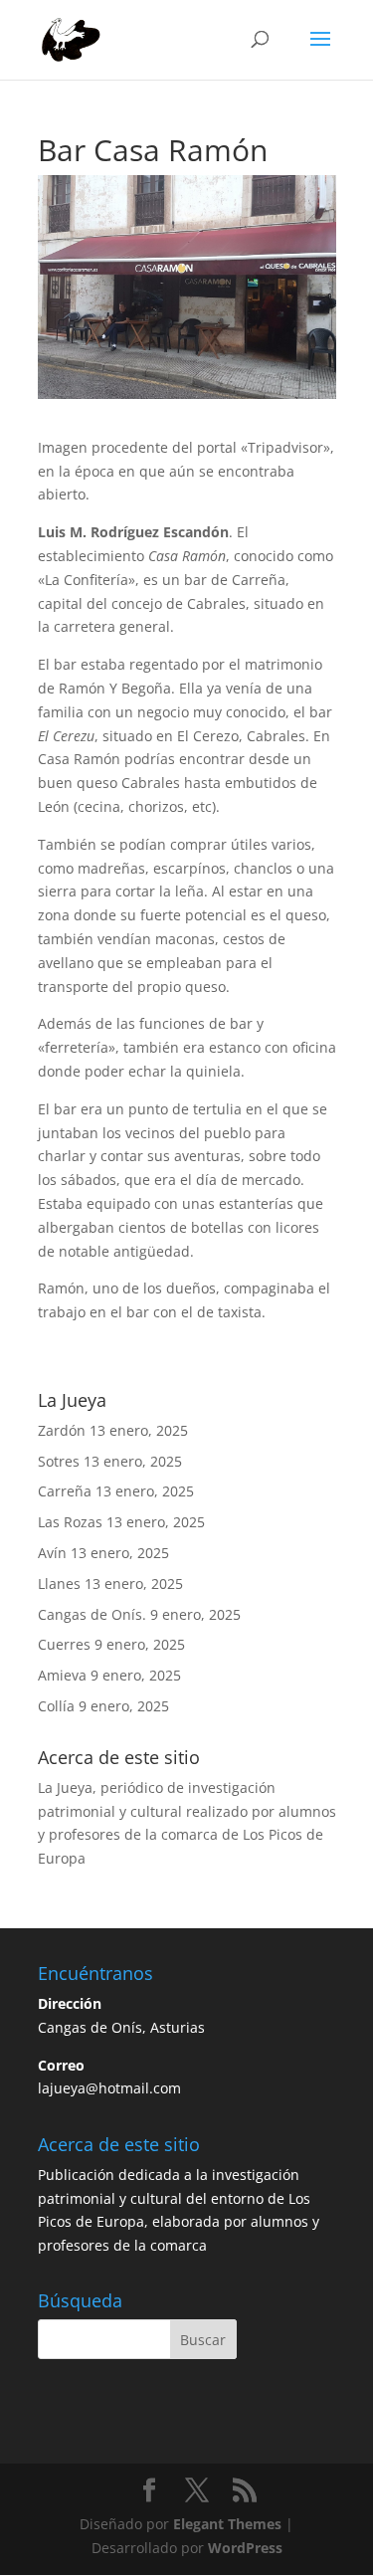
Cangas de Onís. (92, 1614)
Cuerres (64, 1644)
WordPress (245, 2548)
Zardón (62, 1430)
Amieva (62, 1675)
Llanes (59, 1584)
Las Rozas (70, 1522)
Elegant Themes (227, 2524)
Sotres (59, 1461)
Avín (52, 1553)
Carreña (65, 1491)
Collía (56, 1706)
